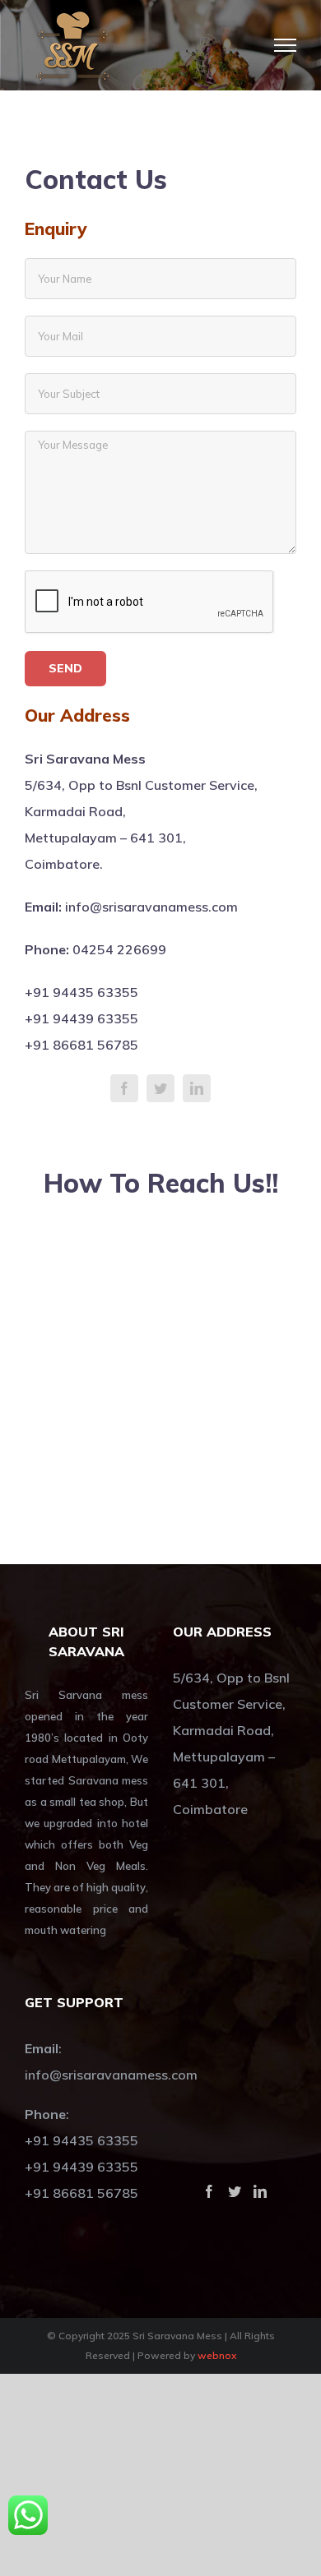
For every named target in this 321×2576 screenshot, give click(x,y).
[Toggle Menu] (286, 45)
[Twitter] (235, 2191)
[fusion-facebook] (124, 1088)
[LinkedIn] (260, 2191)
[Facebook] (209, 2191)
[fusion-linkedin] (197, 1088)
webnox (217, 2355)
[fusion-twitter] (160, 1088)
